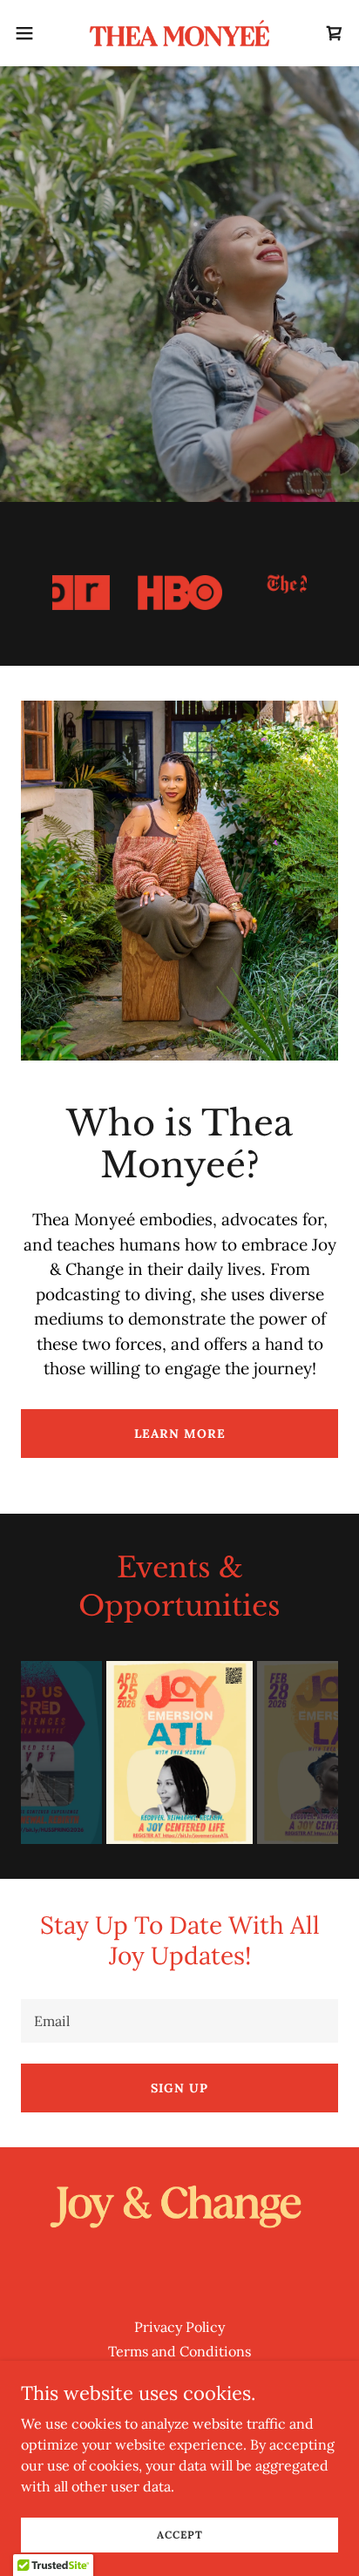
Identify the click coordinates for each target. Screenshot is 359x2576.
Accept (180, 2535)
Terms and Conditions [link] (179, 2351)
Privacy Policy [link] (179, 2327)
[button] (33, 33)
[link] (179, 33)
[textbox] (179, 2021)
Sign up (179, 2088)
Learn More (180, 1434)
